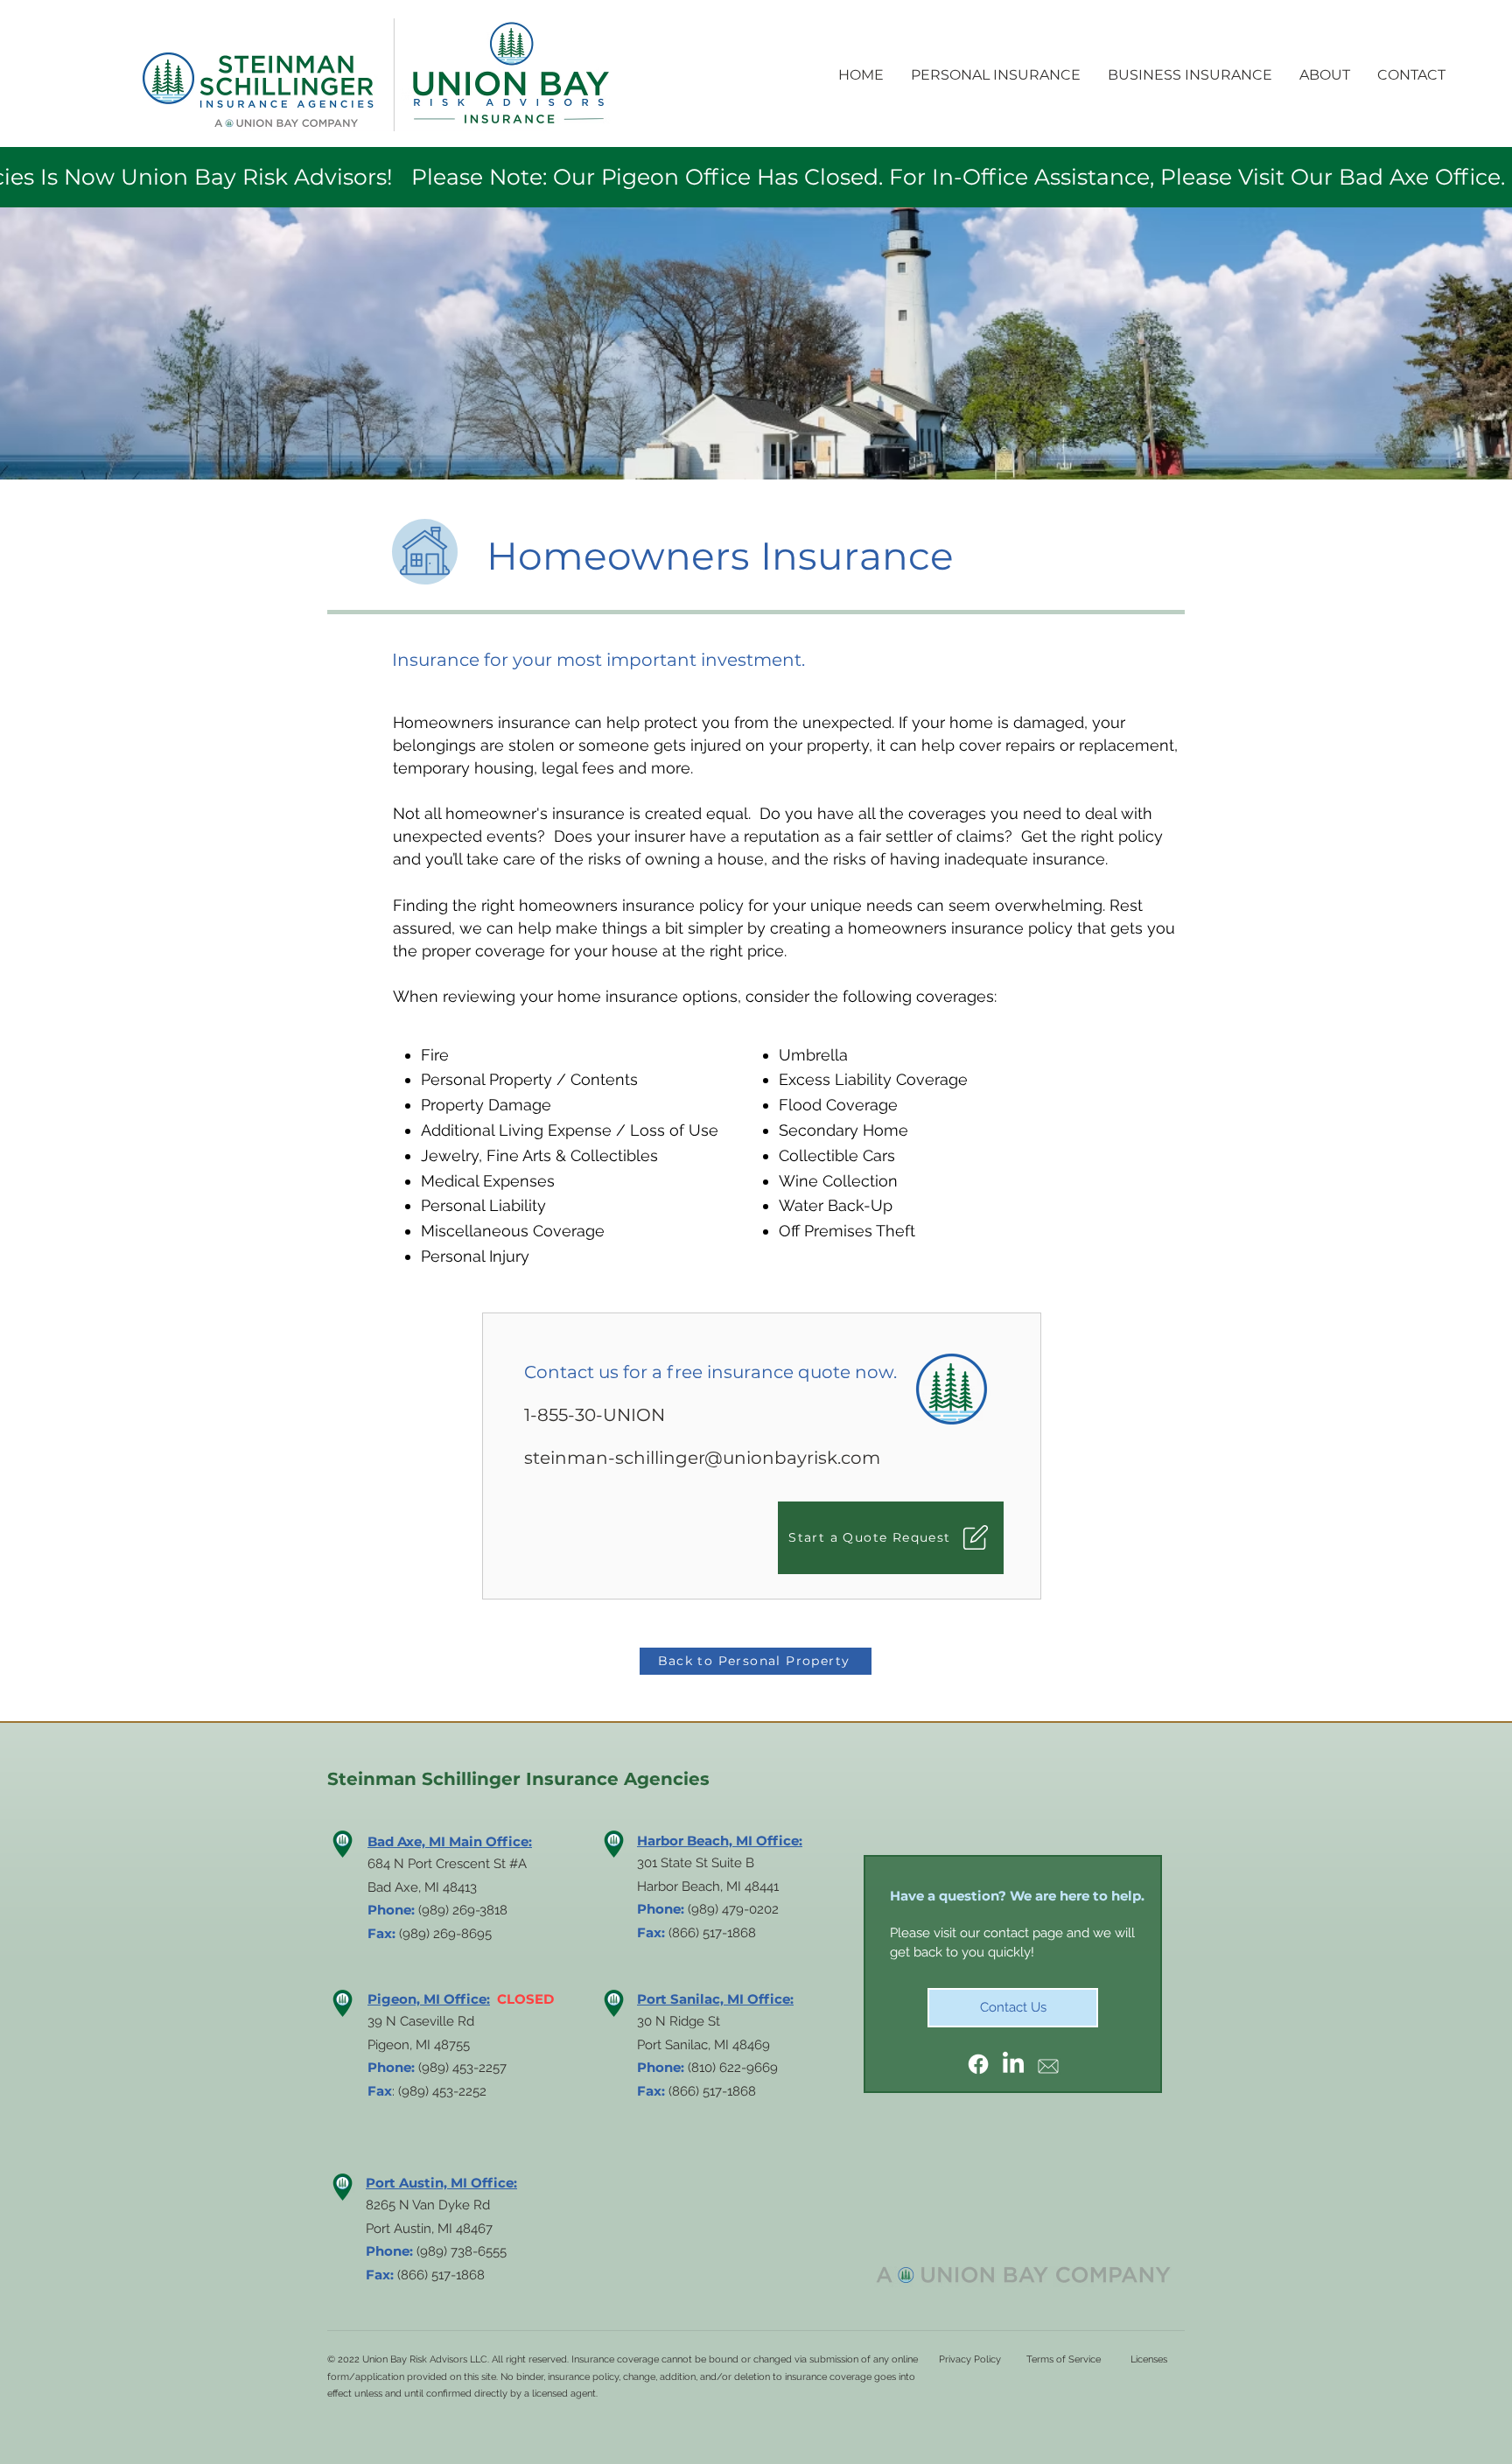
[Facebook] (978, 2064)
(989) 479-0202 (733, 1909)
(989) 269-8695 (445, 1934)
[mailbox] (1048, 2064)
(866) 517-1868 (712, 2091)
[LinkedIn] (1013, 2064)
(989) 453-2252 (442, 2091)
